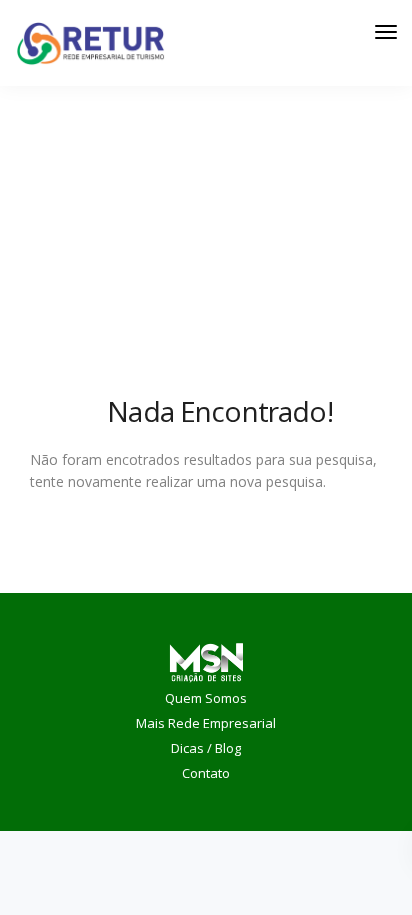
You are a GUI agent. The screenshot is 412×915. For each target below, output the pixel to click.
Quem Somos (206, 698)
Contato (206, 773)
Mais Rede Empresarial (206, 723)
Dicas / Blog (206, 748)
